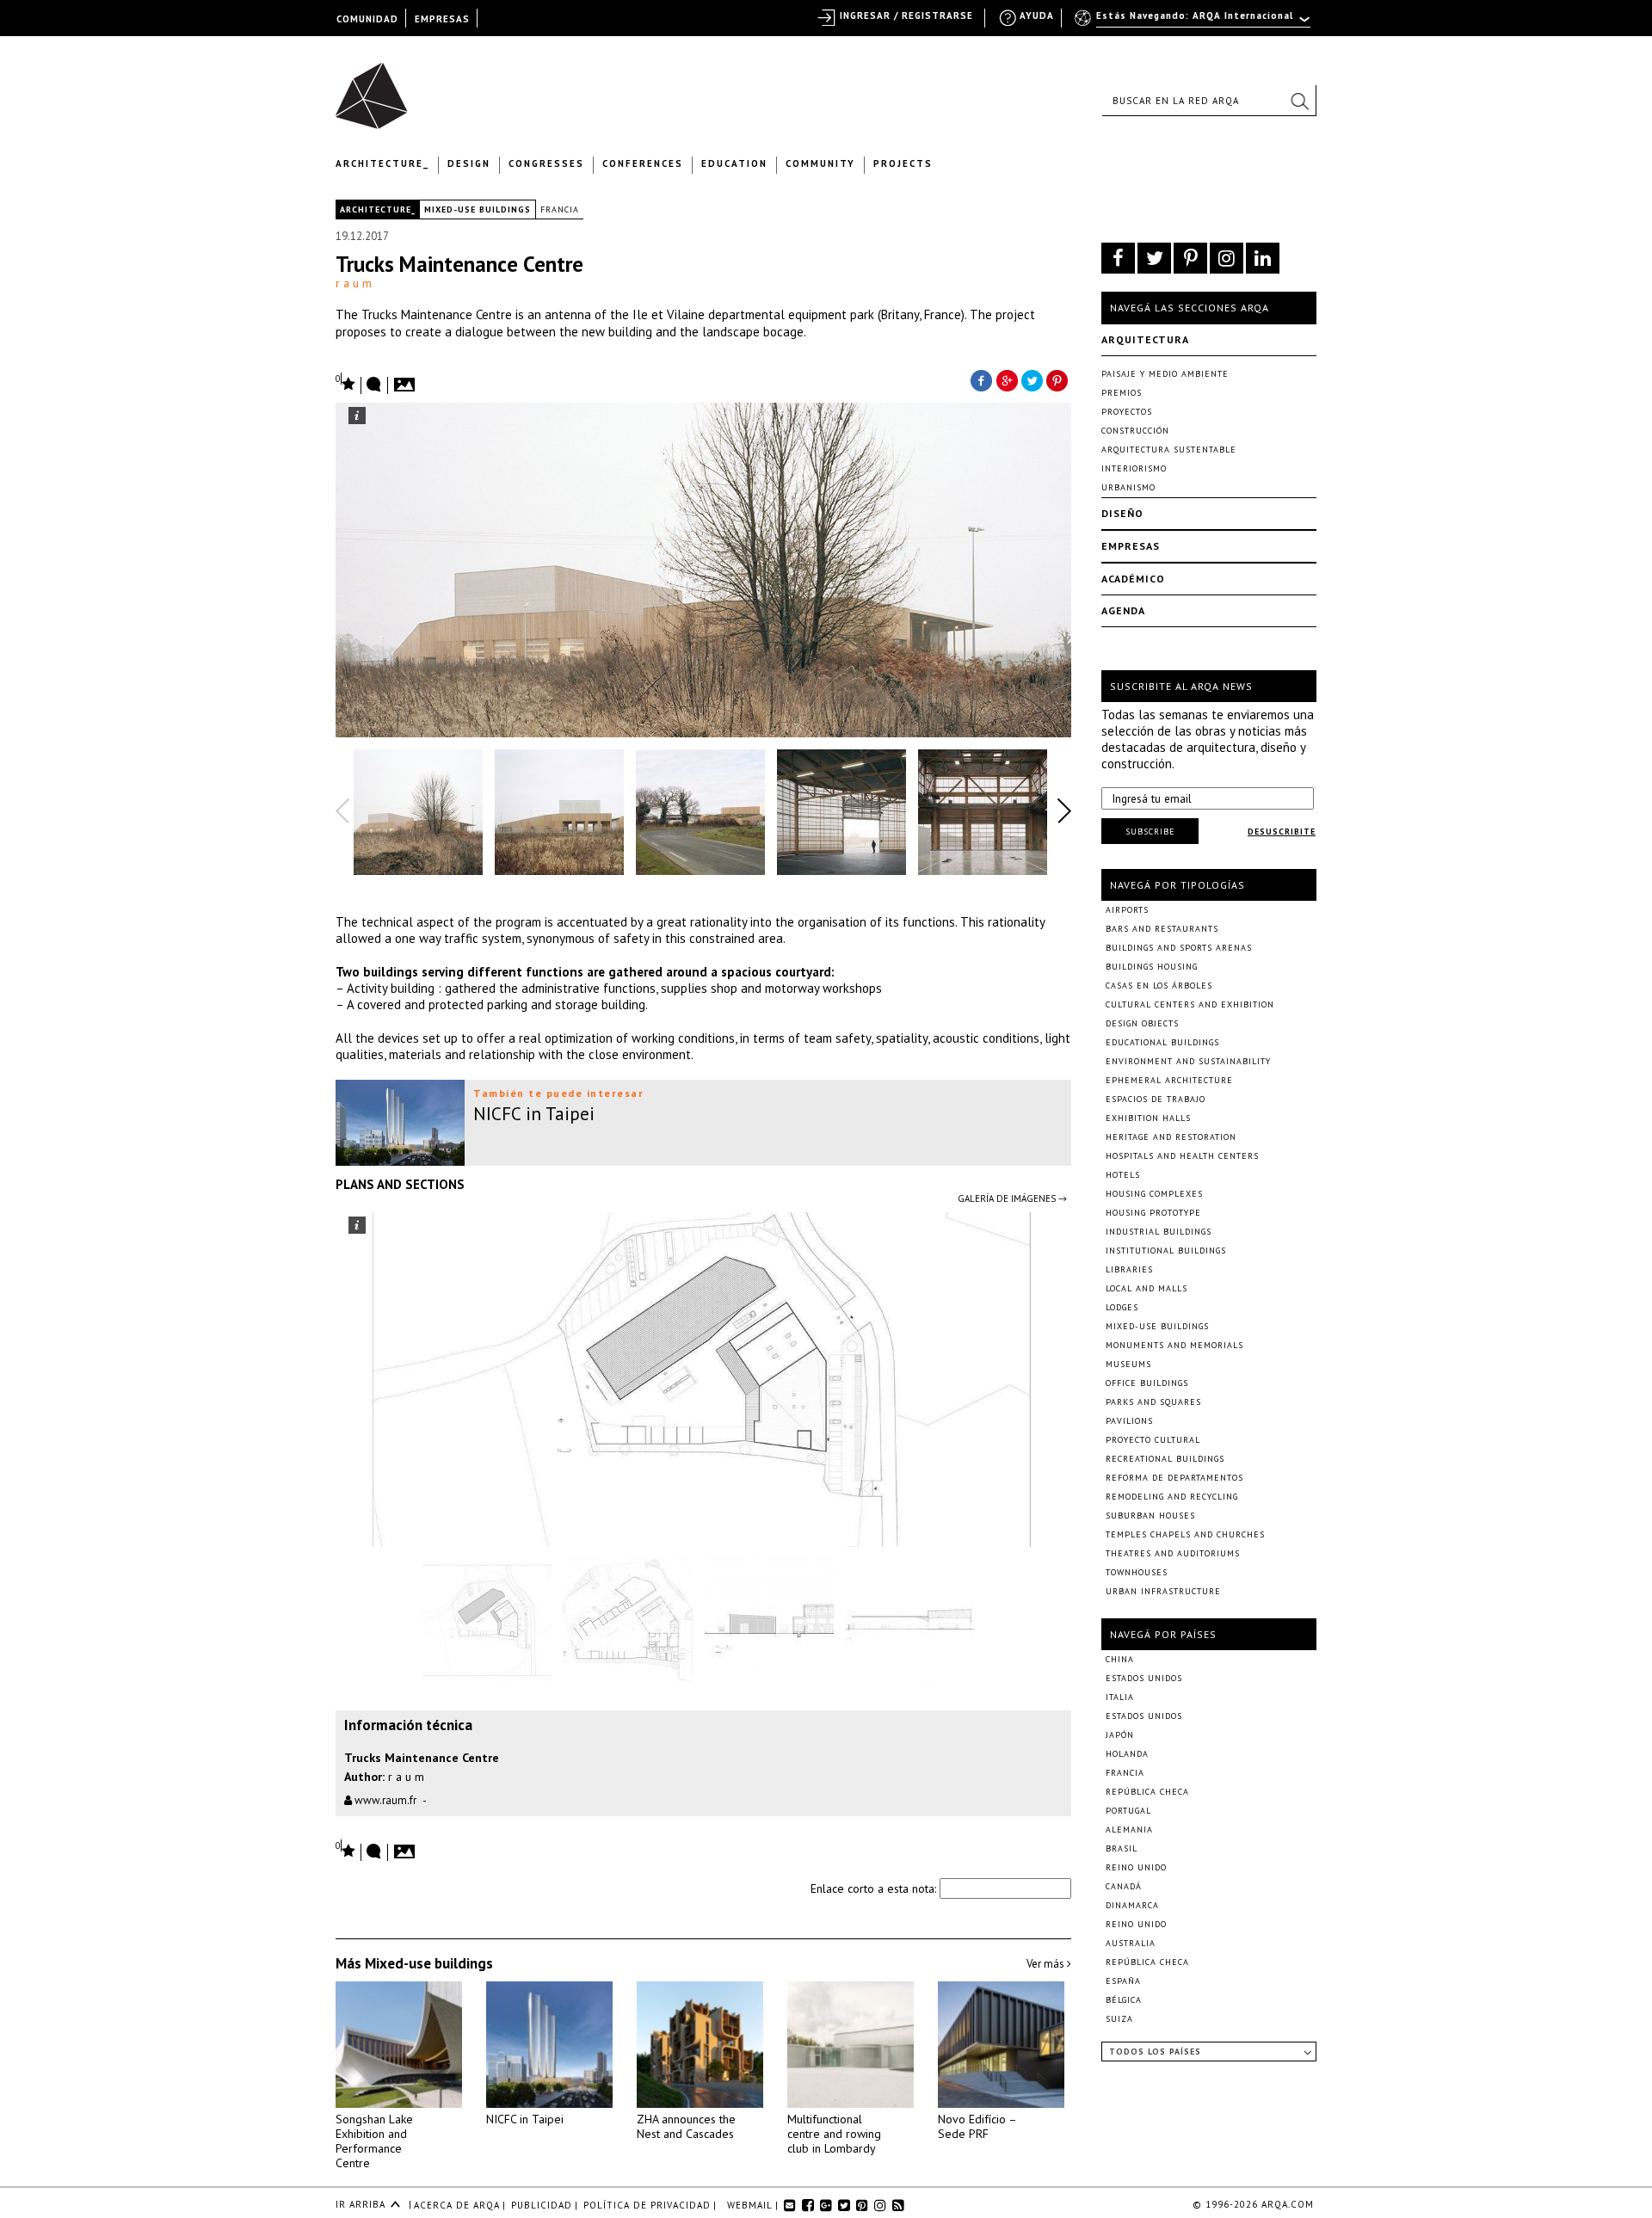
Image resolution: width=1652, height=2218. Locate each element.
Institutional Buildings (1166, 1251)
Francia (560, 209)
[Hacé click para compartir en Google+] (1007, 379)
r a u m (354, 283)
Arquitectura (1145, 339)
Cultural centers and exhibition (1190, 1004)
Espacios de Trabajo (1156, 1099)
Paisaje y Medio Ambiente (1165, 374)
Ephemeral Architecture (1169, 1080)
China (1120, 1659)
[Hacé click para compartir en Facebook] (981, 379)
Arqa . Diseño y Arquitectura (376, 88)
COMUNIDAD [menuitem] (367, 19)
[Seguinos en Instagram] (1227, 258)
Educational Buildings (1162, 1042)
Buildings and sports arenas (1179, 948)
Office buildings (1147, 1383)
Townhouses (1137, 1572)
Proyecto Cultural (1153, 1440)
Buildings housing (1152, 967)
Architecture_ (382, 163)
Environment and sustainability (1188, 1061)
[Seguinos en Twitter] (1154, 258)
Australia (1131, 1943)
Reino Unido (1136, 1867)
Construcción (1135, 431)
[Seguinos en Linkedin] (1263, 258)
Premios (1122, 393)
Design (469, 163)
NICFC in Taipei (525, 2119)
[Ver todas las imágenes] (407, 379)
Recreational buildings (1165, 1459)
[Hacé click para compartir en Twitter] (1032, 379)
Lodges (1122, 1307)
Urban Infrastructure (1163, 1591)
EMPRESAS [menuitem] (442, 19)
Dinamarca (1132, 1905)
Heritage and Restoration (1171, 1137)
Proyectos (1127, 412)
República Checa (1147, 1792)
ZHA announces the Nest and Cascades (686, 2126)
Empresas (1131, 546)
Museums (1128, 1364)
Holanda (1127, 1754)
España (1123, 1981)
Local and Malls (1147, 1288)
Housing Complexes (1154, 1194)
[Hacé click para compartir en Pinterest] (1058, 379)
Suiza (1119, 2019)
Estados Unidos (1144, 1678)
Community (820, 163)
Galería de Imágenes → (1012, 1198)
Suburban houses (1150, 1516)
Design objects (1142, 1023)
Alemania (1129, 1830)
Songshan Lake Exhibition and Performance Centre (374, 2141)
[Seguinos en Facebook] (1118, 258)
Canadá (1124, 1886)
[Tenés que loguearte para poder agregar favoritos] (346, 382)
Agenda (1123, 610)
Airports (1127, 910)
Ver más (1047, 1964)
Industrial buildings (1159, 1232)
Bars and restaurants (1162, 929)
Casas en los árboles (1159, 986)
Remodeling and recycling (1172, 1497)
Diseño (1122, 513)
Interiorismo (1134, 468)
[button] (1299, 101)
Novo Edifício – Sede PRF (977, 2126)
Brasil (1122, 1848)
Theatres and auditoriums (1173, 1553)
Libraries (1129, 1269)
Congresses (546, 163)
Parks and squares (1153, 1402)
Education (734, 163)
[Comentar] (374, 385)
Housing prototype (1153, 1213)
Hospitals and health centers (1182, 1156)
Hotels (1123, 1175)
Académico (1133, 579)
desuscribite (1282, 832)
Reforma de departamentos (1174, 1478)
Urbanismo (1128, 487)
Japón (1120, 1735)
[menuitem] (1194, 23)
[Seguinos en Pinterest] (1190, 258)
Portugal (1128, 1811)
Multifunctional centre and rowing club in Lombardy (834, 2134)
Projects (903, 163)
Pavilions (1129, 1421)
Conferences (643, 163)
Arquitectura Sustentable (1169, 450)
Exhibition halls (1148, 1118)
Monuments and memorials (1174, 1345)
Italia (1120, 1697)
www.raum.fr (384, 1800)
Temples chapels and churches (1185, 1534)
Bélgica (1124, 2000)
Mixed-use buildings (478, 209)
